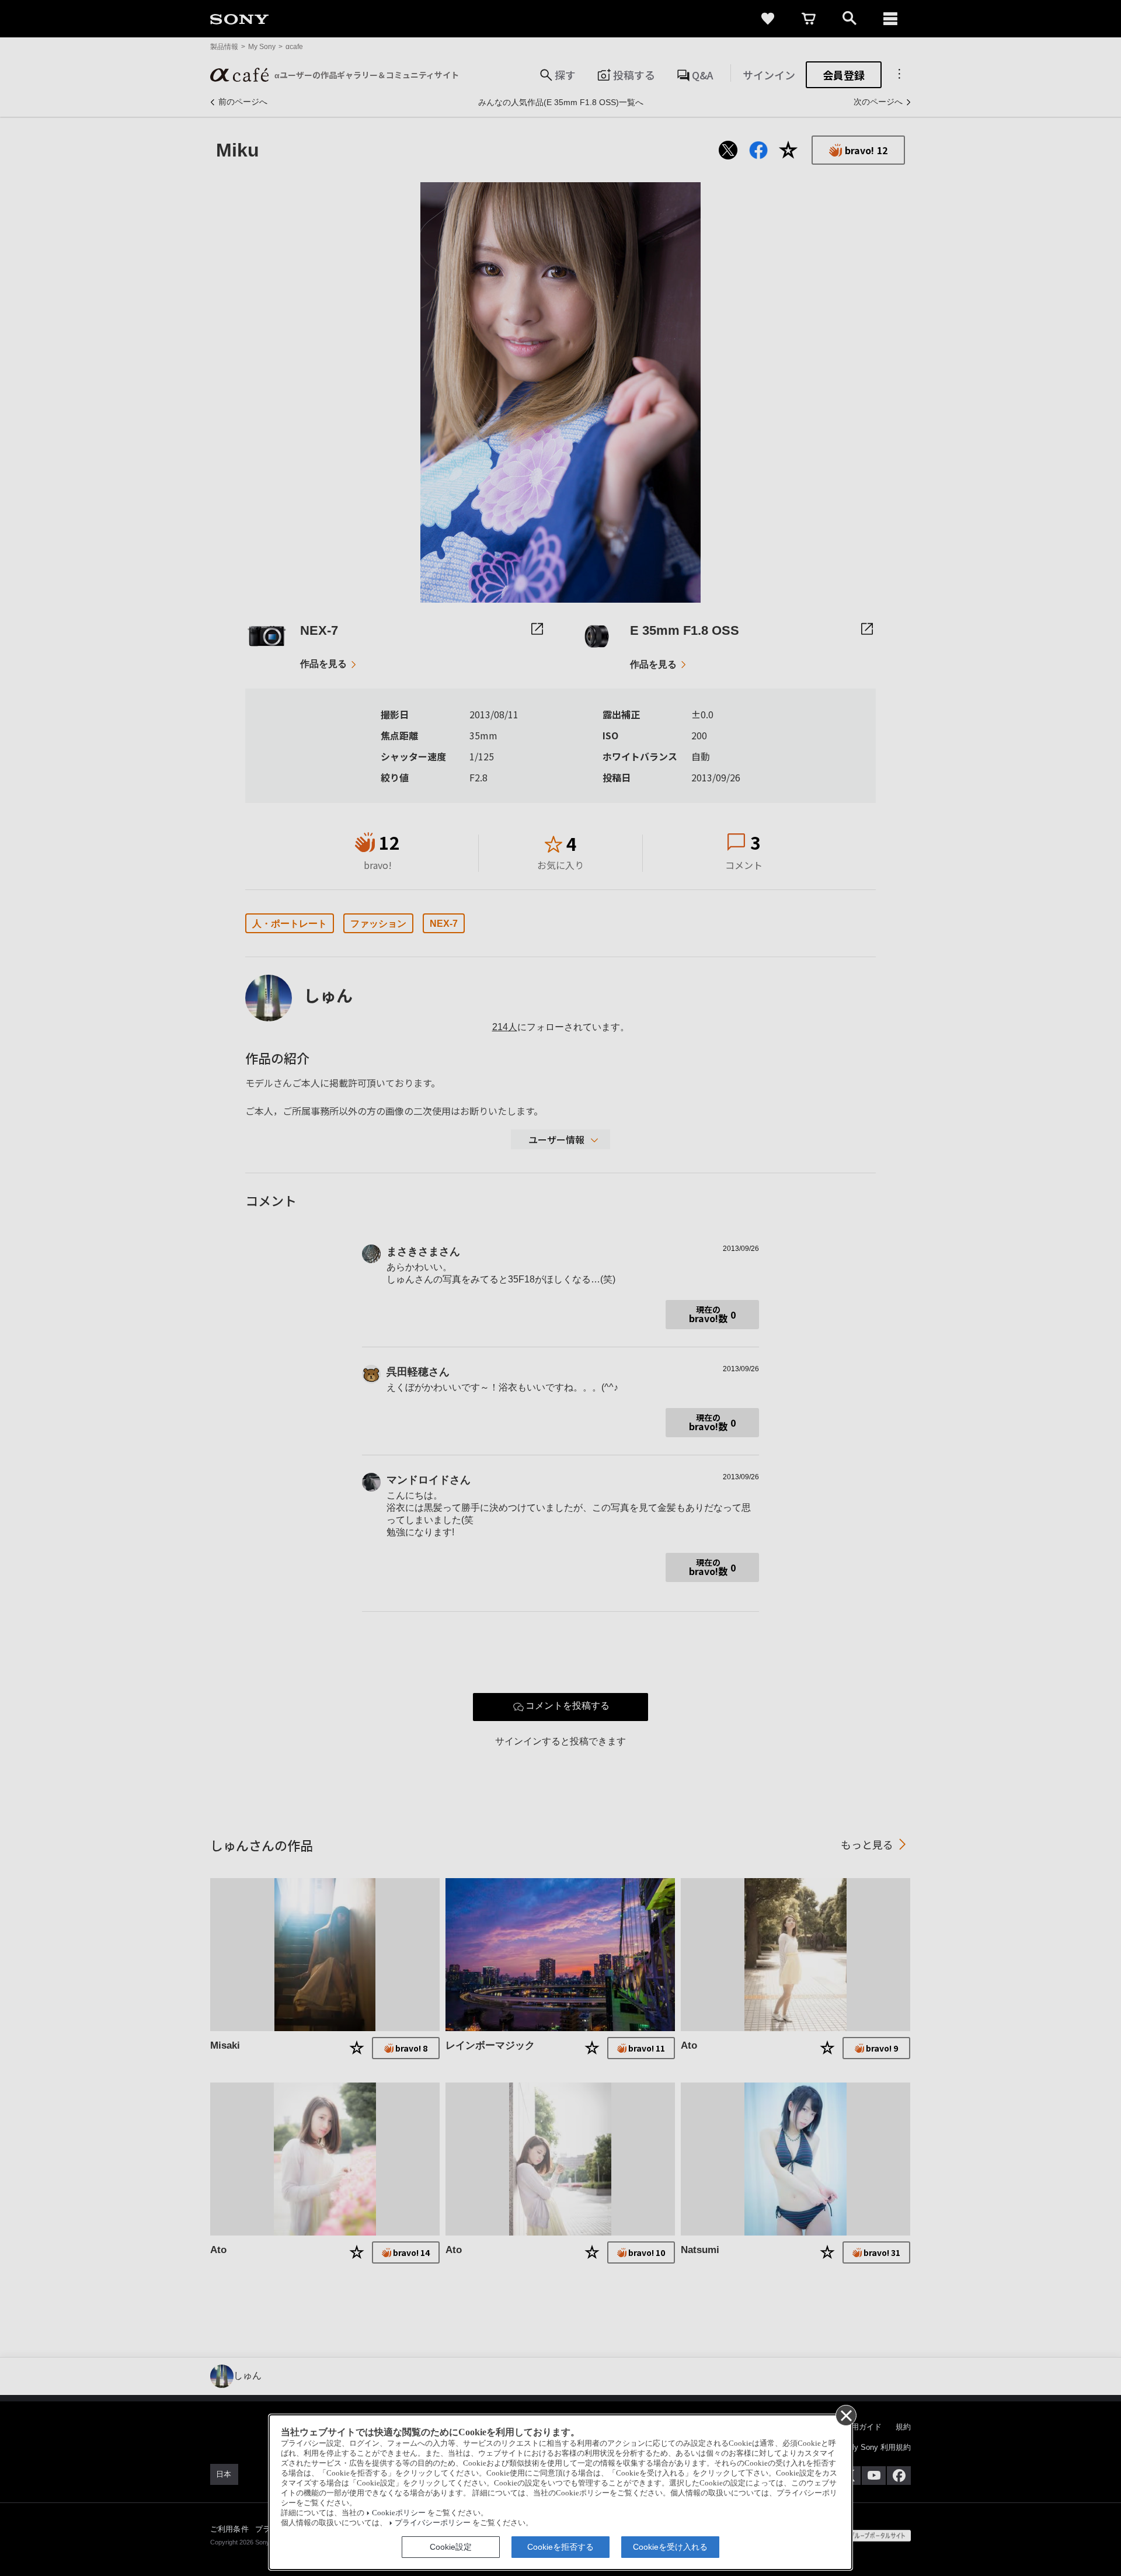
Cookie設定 (451, 2547)
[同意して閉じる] (845, 2415)
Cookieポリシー (399, 2513)
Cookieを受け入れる (670, 2547)
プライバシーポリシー (433, 2523)
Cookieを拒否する (560, 2547)
